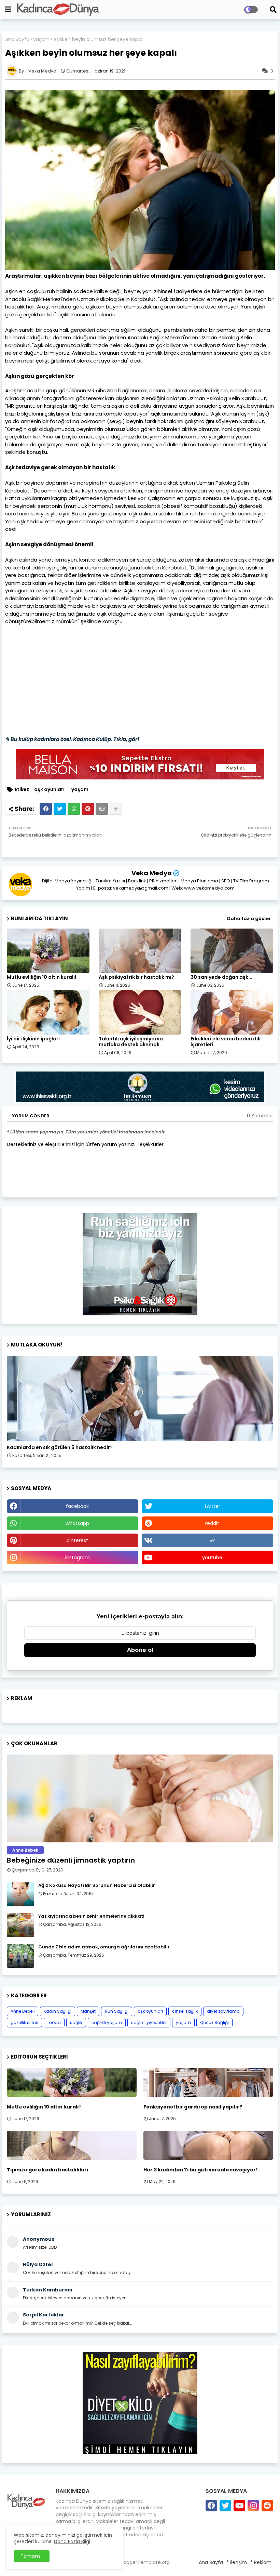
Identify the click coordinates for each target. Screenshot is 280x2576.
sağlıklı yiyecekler (149, 2022)
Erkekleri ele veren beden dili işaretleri (226, 1042)
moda (54, 2022)
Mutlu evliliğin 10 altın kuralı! (41, 977)
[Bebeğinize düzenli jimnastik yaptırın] (140, 1798)
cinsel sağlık (185, 2011)
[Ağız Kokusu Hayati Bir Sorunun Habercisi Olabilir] (20, 1894)
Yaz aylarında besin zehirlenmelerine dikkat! (91, 1916)
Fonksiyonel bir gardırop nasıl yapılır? (193, 2107)
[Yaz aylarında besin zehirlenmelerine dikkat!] (20, 1925)
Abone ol (140, 1650)
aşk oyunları (49, 790)
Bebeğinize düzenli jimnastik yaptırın (71, 1860)
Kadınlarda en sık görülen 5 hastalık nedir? (60, 1448)
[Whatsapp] (74, 809)
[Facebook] (46, 809)
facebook (77, 1506)
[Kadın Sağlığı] (140, 1398)
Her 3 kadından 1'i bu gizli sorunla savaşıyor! (201, 2170)
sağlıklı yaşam (107, 2022)
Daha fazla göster (249, 918)
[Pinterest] (88, 809)
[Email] (102, 809)
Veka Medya (152, 873)
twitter (212, 1506)
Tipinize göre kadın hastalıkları (48, 2170)
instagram (78, 1558)
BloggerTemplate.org (145, 2562)
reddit (212, 1523)
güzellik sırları (24, 2022)
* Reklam (261, 2562)
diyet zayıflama (223, 2011)
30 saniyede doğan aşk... (221, 977)
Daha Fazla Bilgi (72, 2541)
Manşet (88, 2011)
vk (212, 1540)
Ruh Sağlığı (117, 2011)
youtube (212, 1558)
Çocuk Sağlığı (214, 2022)
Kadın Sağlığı (58, 2011)
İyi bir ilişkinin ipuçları (33, 1039)
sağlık (76, 2022)
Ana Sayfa (17, 40)
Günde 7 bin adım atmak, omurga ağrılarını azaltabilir (104, 1947)
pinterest (77, 1540)
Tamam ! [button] (32, 2556)
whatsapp (77, 1523)
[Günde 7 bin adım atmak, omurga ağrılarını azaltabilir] (20, 1956)
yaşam (41, 40)
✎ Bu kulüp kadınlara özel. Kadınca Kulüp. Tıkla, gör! (72, 739)
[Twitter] (60, 809)
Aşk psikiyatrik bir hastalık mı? (136, 977)
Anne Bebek (23, 2011)
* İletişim (237, 2562)
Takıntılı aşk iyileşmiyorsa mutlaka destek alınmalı (131, 1042)
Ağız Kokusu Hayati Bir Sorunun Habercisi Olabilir (97, 1885)
